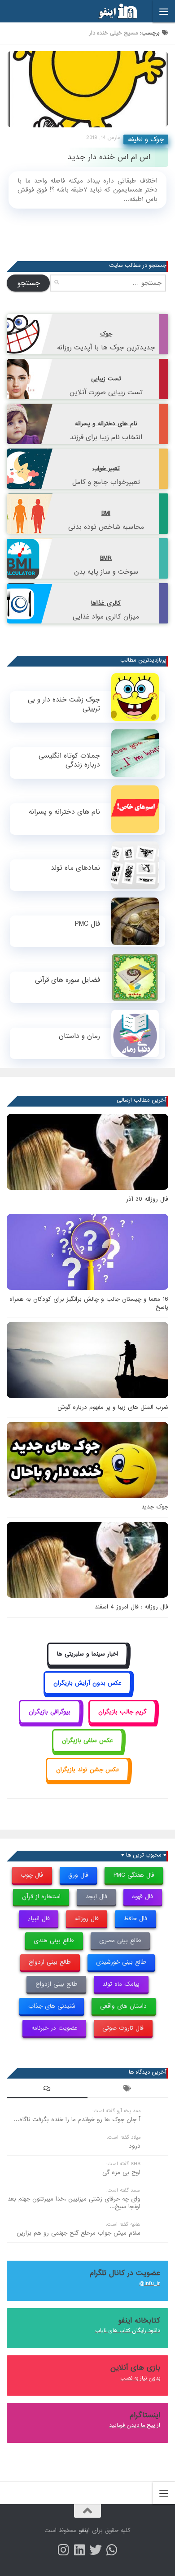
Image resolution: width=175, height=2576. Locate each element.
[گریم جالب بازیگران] (122, 1722)
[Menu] (164, 11)
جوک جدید (155, 1507)
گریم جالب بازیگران (122, 1712)
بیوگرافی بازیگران (50, 1712)
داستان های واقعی (123, 2006)
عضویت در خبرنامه (55, 2028)
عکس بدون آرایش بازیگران (87, 1683)
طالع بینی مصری (120, 1941)
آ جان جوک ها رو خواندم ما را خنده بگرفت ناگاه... (77, 2120)
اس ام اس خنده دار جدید (109, 157)
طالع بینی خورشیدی (121, 1962)
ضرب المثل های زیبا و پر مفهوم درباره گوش (113, 1407)
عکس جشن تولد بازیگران (88, 1770)
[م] (112, 2550)
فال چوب (32, 1875)
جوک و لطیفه (146, 139)
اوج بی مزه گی (121, 2173)
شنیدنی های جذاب (52, 2006)
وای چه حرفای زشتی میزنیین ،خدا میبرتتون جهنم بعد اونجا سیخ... (74, 2203)
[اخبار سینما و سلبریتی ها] (88, 1664)
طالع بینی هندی (54, 1941)
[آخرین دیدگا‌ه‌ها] (47, 2090)
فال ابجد (96, 1897)
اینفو (84, 2530)
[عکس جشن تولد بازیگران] (87, 1780)
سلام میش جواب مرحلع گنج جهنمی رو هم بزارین (79, 2233)
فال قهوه (142, 1897)
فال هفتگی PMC (134, 1875)
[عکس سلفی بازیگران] (88, 1751)
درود (135, 2146)
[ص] (63, 2550)
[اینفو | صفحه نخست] (110, 11)
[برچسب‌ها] (128, 2090)
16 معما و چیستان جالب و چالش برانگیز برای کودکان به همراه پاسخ (89, 1303)
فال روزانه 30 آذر (147, 1199)
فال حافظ (135, 1919)
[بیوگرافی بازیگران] (50, 1722)
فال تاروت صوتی (123, 2028)
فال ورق (78, 1875)
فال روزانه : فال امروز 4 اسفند (131, 1607)
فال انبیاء (39, 1919)
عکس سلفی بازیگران (87, 1741)
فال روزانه (87, 1919)
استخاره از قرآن (41, 1897)
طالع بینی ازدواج (50, 1962)
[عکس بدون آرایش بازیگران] (88, 1693)
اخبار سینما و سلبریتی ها (87, 1654)
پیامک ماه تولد (121, 1984)
